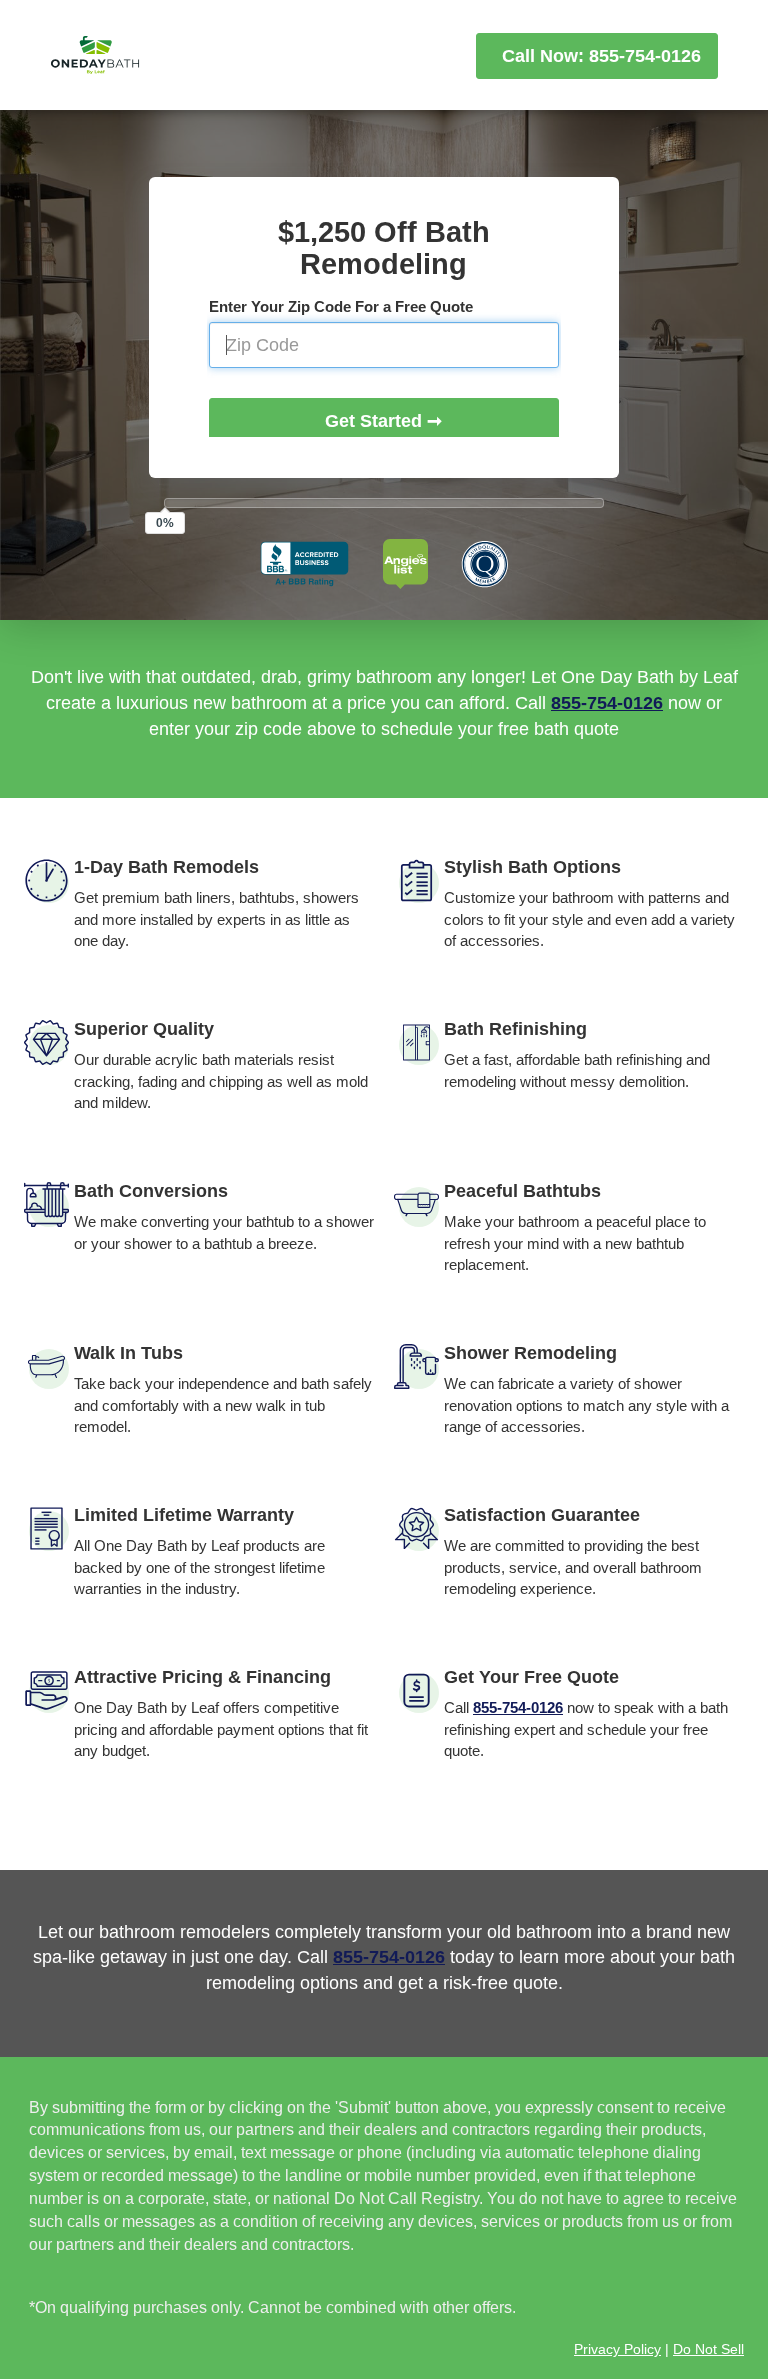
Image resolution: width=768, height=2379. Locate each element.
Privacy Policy (617, 2349)
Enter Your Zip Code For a (341, 306)
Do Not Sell (708, 2349)
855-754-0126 (607, 703)
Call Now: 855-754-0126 (597, 56)
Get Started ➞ (383, 421)
